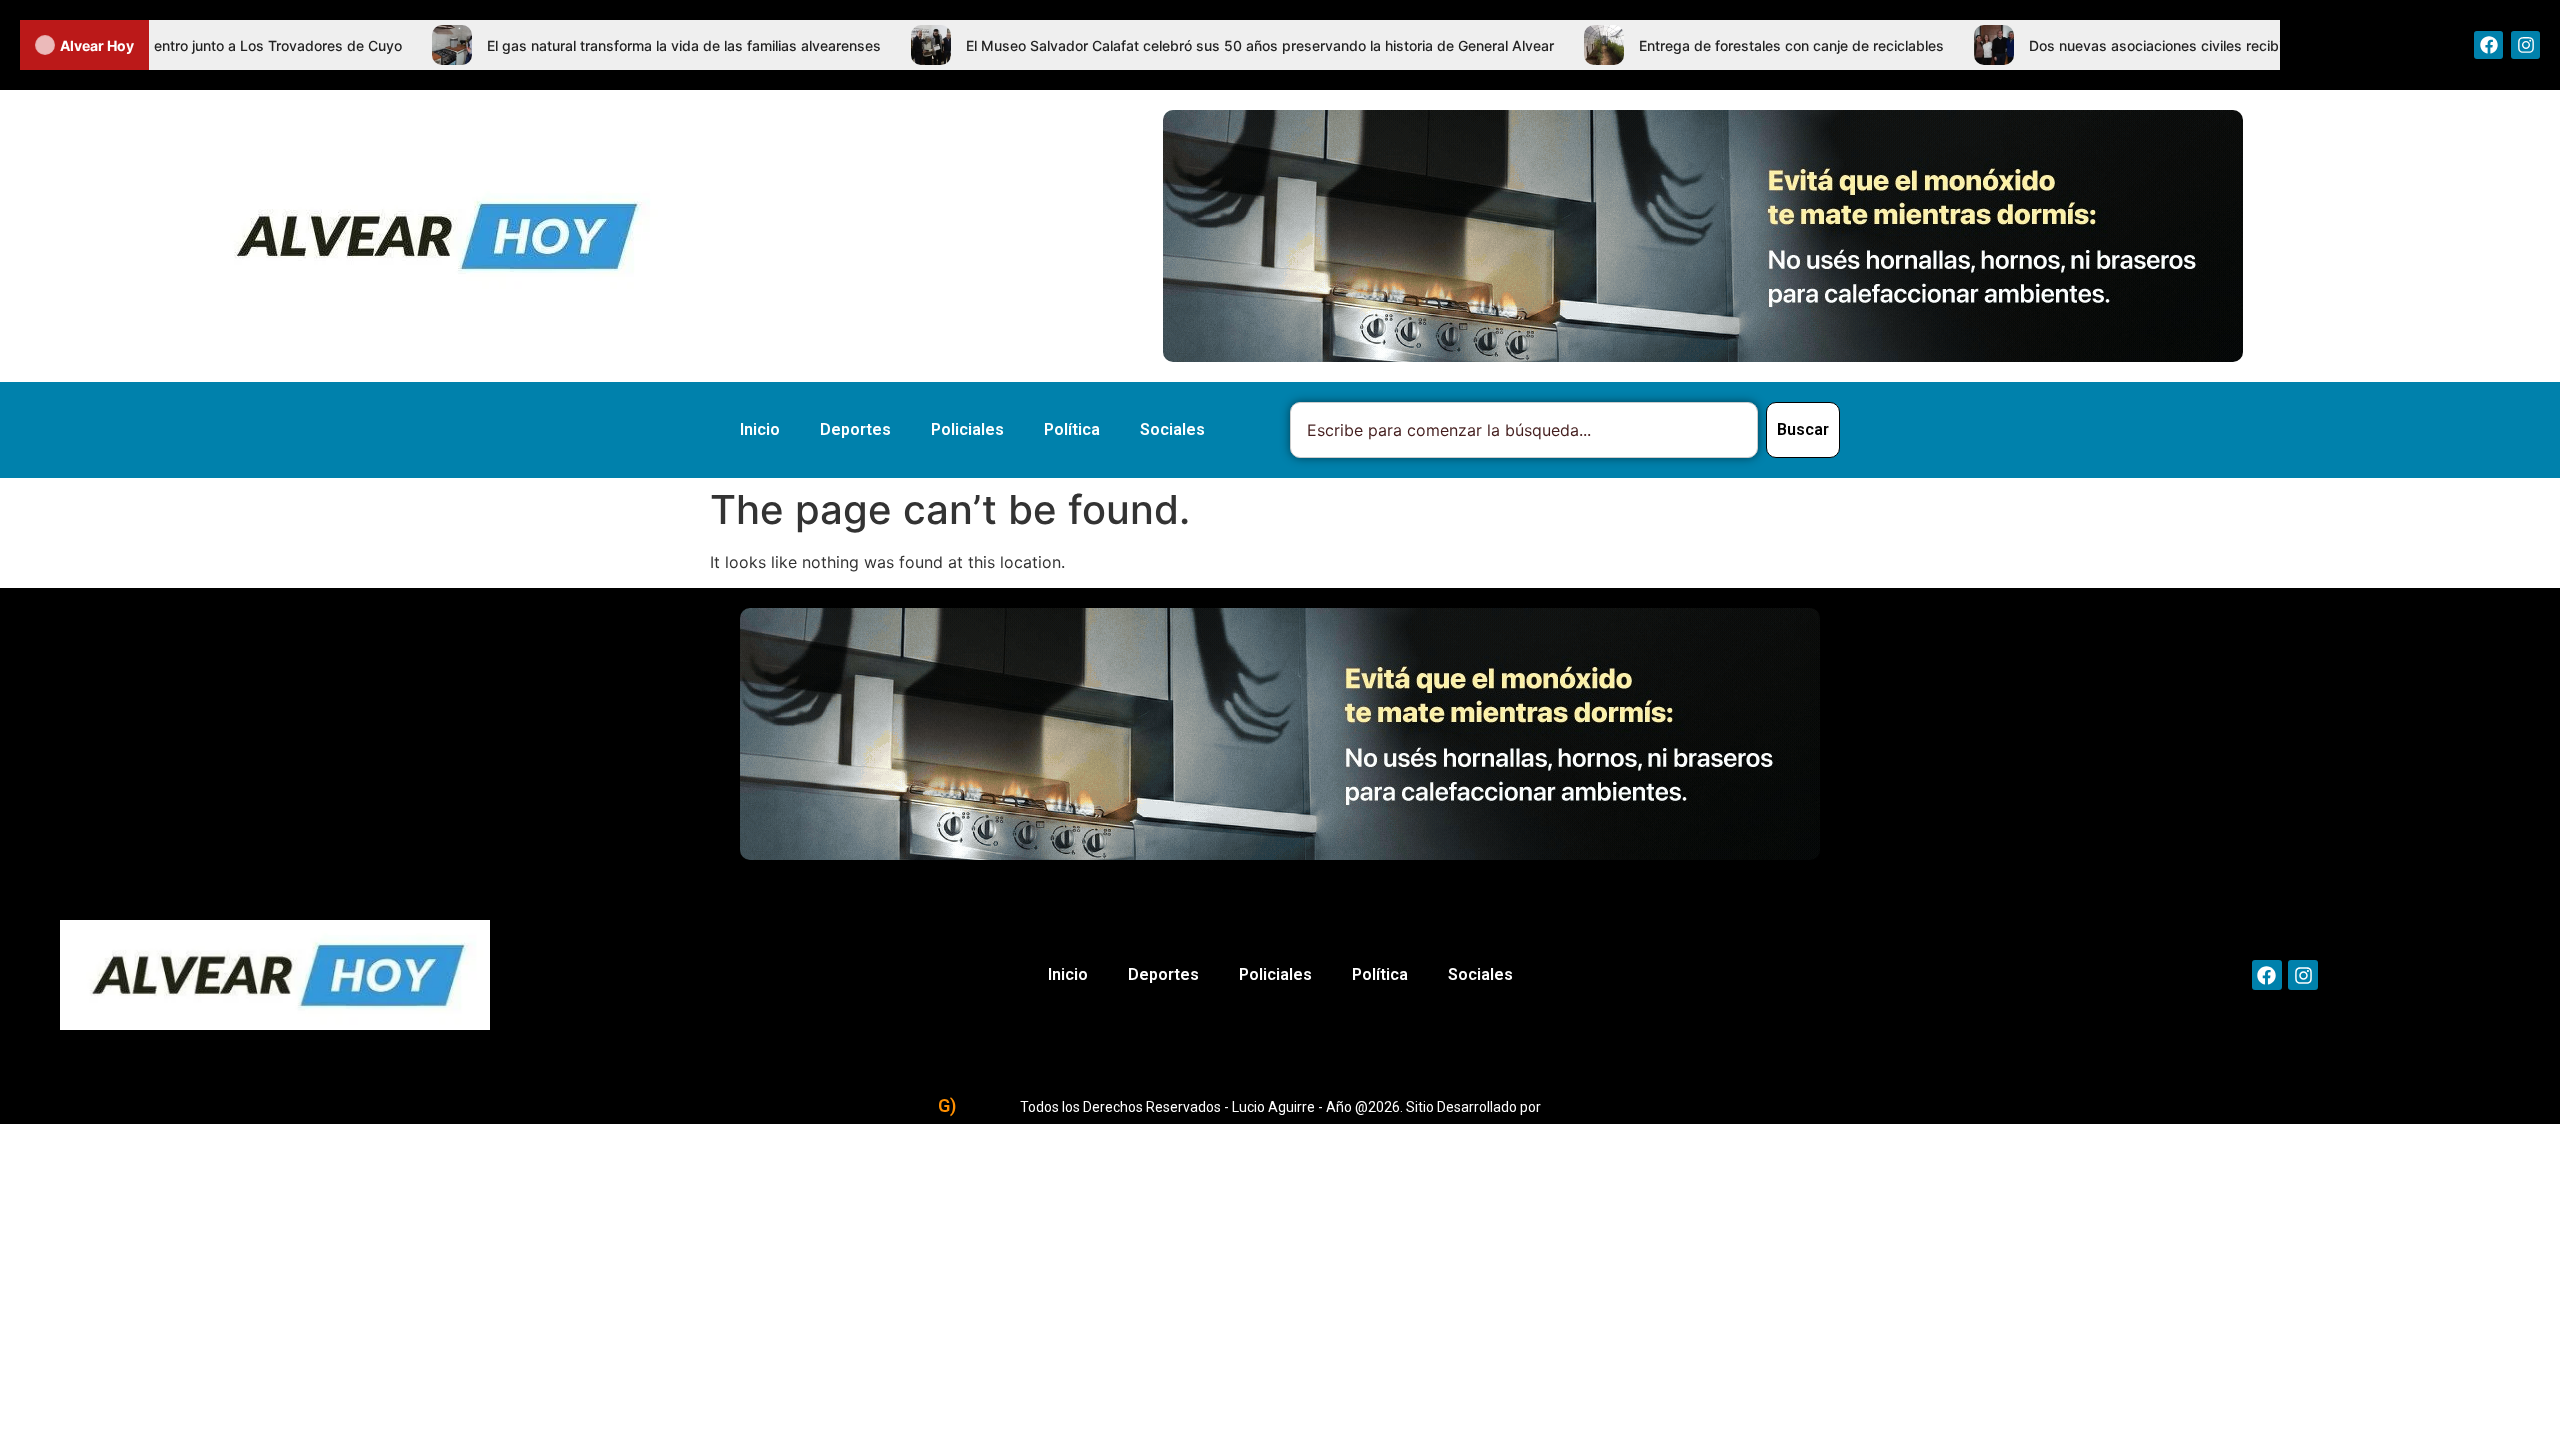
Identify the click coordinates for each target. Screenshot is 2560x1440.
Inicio (760, 429)
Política (1072, 429)
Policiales (967, 429)
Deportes (855, 429)
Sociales (1172, 429)
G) (947, 1105)
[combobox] (1524, 430)
